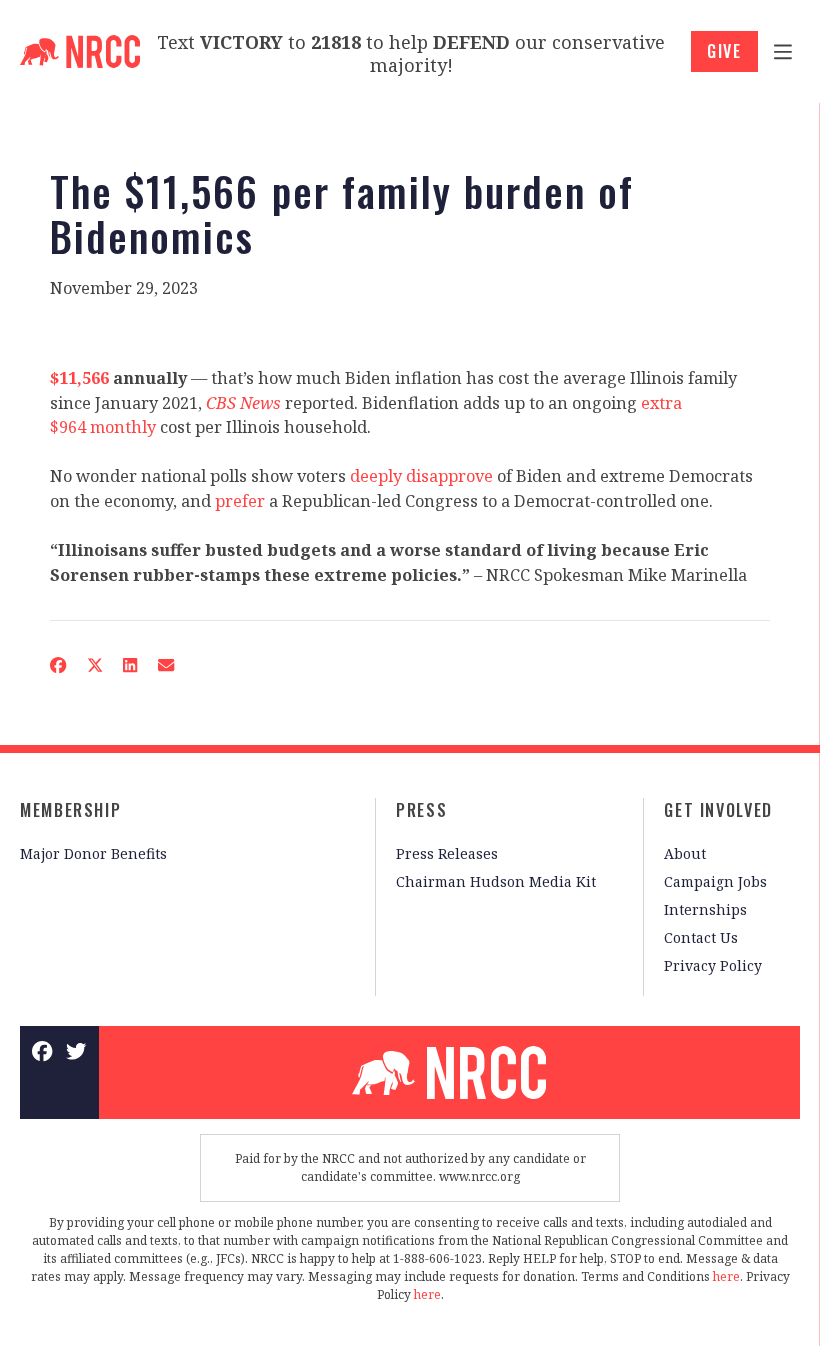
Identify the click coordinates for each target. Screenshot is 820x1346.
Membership (70, 810)
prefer (240, 501)
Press (421, 810)
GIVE (724, 51)
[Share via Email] (166, 665)
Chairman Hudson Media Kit (496, 881)
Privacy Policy (713, 965)
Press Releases (447, 853)
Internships (705, 909)
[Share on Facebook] (58, 665)
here (726, 1276)
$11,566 (79, 378)
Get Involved (718, 810)
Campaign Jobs (715, 881)
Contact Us (701, 937)
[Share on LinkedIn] (130, 665)
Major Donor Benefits (93, 853)
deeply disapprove (421, 476)
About (685, 853)
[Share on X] (94, 665)
